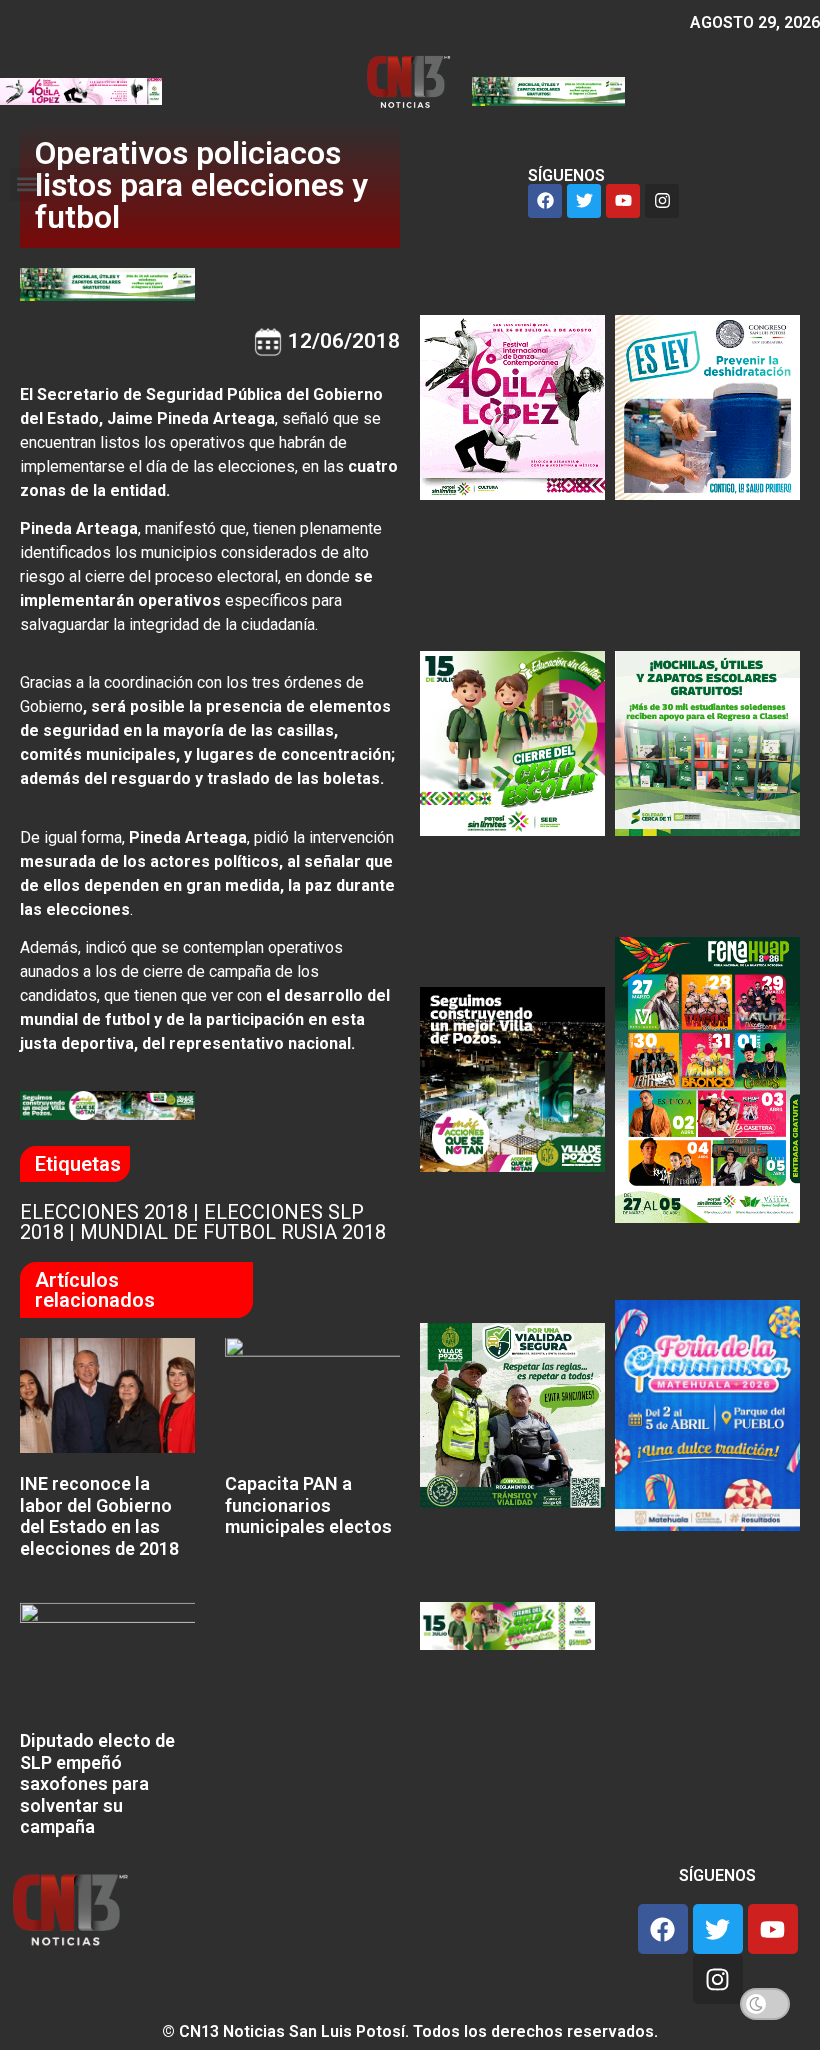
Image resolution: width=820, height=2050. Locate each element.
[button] (26, 184)
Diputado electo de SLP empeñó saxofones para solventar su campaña (97, 1783)
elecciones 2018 (104, 1212)
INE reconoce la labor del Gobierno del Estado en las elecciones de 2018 (99, 1516)
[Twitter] (584, 201)
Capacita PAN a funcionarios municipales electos (308, 1505)
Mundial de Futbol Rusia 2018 (233, 1232)
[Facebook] (545, 201)
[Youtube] (623, 201)
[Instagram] (662, 201)
